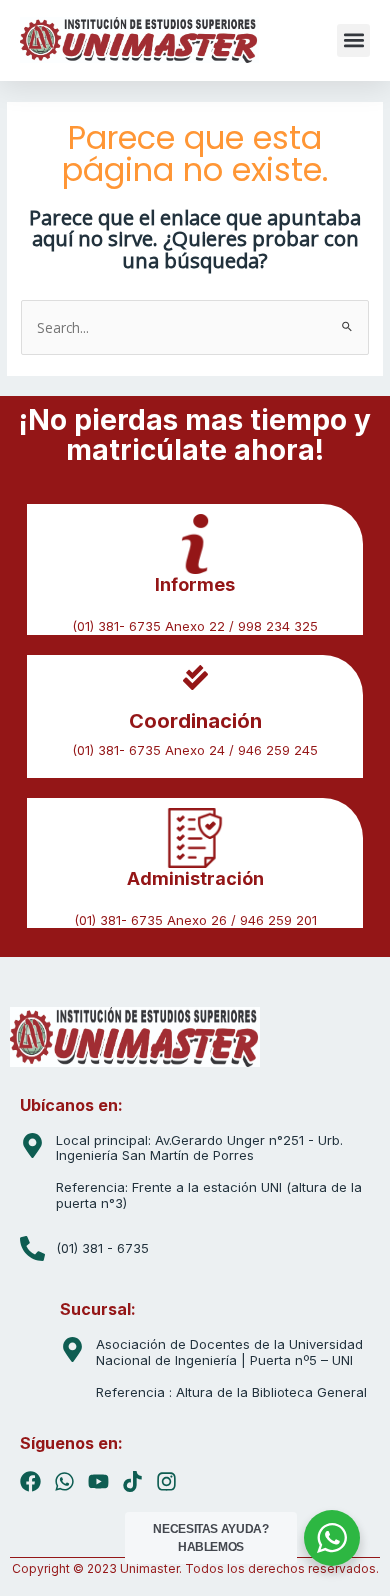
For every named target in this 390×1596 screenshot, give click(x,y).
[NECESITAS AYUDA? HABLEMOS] (332, 1538)
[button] (353, 40)
